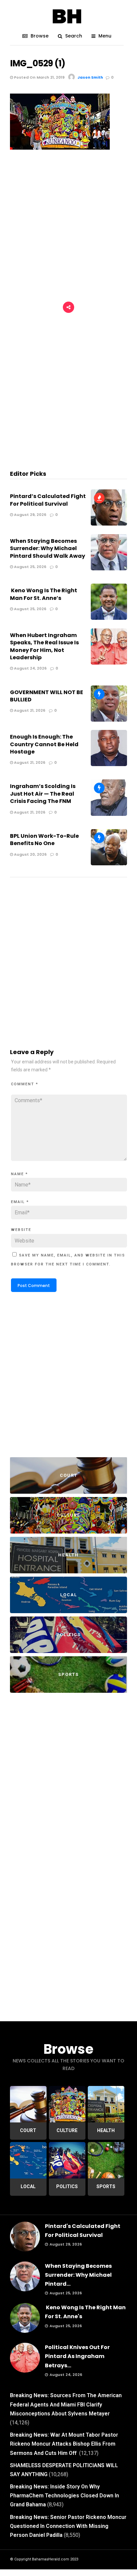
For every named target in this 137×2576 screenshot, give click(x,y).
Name (19, 1174)
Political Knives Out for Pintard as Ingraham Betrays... (77, 2356)
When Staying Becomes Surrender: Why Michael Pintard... (78, 2275)
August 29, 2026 (30, 515)
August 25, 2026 (30, 567)
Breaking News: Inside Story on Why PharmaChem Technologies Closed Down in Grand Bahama (65, 2496)
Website (21, 1230)
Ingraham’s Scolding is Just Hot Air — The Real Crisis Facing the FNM (43, 794)
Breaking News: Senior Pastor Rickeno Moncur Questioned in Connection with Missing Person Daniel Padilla (68, 2526)
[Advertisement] (68, 227)
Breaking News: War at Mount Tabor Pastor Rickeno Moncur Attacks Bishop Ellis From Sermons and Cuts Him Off (64, 2444)
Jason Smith (90, 77)
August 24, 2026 (30, 668)
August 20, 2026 (30, 854)
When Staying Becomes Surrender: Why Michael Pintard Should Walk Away (48, 548)
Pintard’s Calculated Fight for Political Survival (48, 500)
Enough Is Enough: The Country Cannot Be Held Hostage (44, 744)
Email (20, 1202)
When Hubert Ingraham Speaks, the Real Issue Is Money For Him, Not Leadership (44, 646)
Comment (25, 1084)
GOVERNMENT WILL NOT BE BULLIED (47, 696)
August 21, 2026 (29, 710)
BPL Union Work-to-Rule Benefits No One (44, 840)
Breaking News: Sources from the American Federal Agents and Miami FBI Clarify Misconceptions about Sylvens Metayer (66, 2404)
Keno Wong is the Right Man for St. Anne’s (44, 594)
